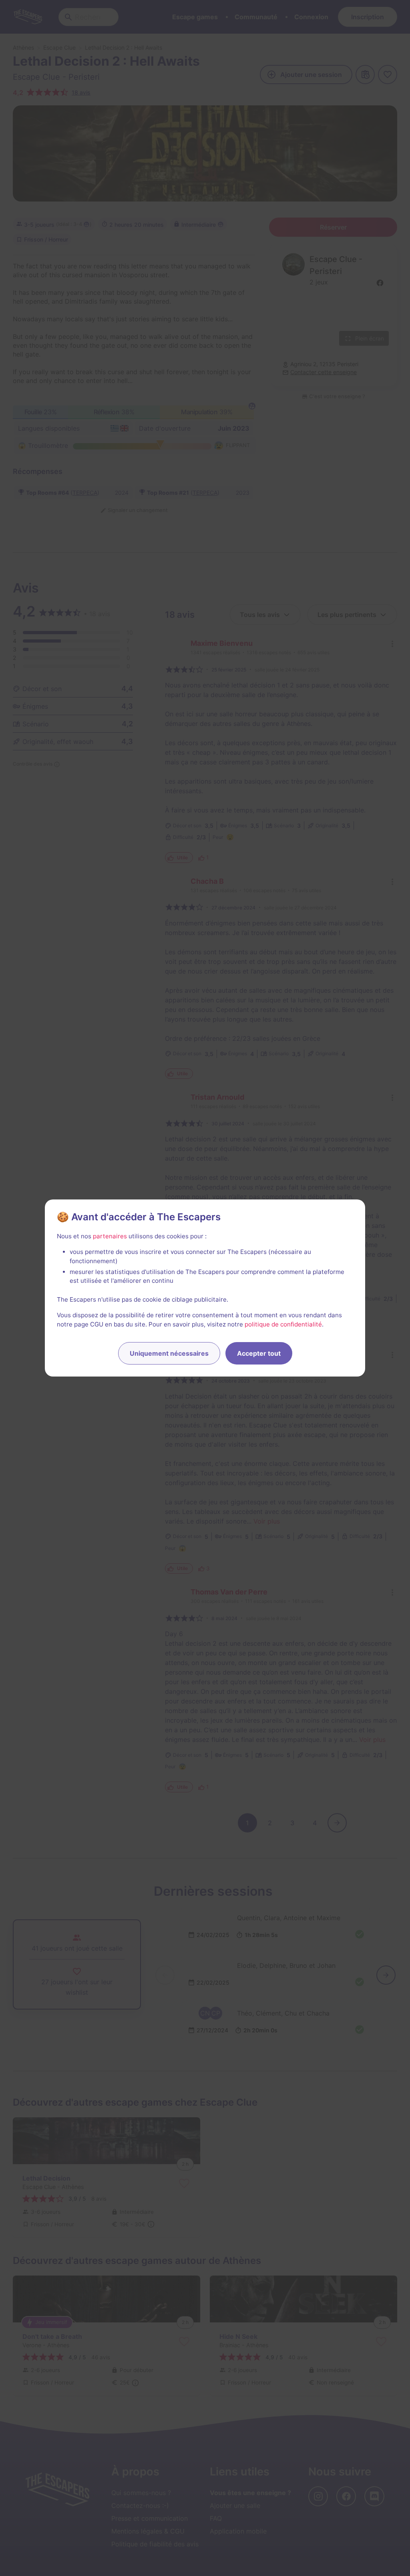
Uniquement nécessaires (169, 1353)
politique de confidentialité (283, 1324)
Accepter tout (259, 1353)
